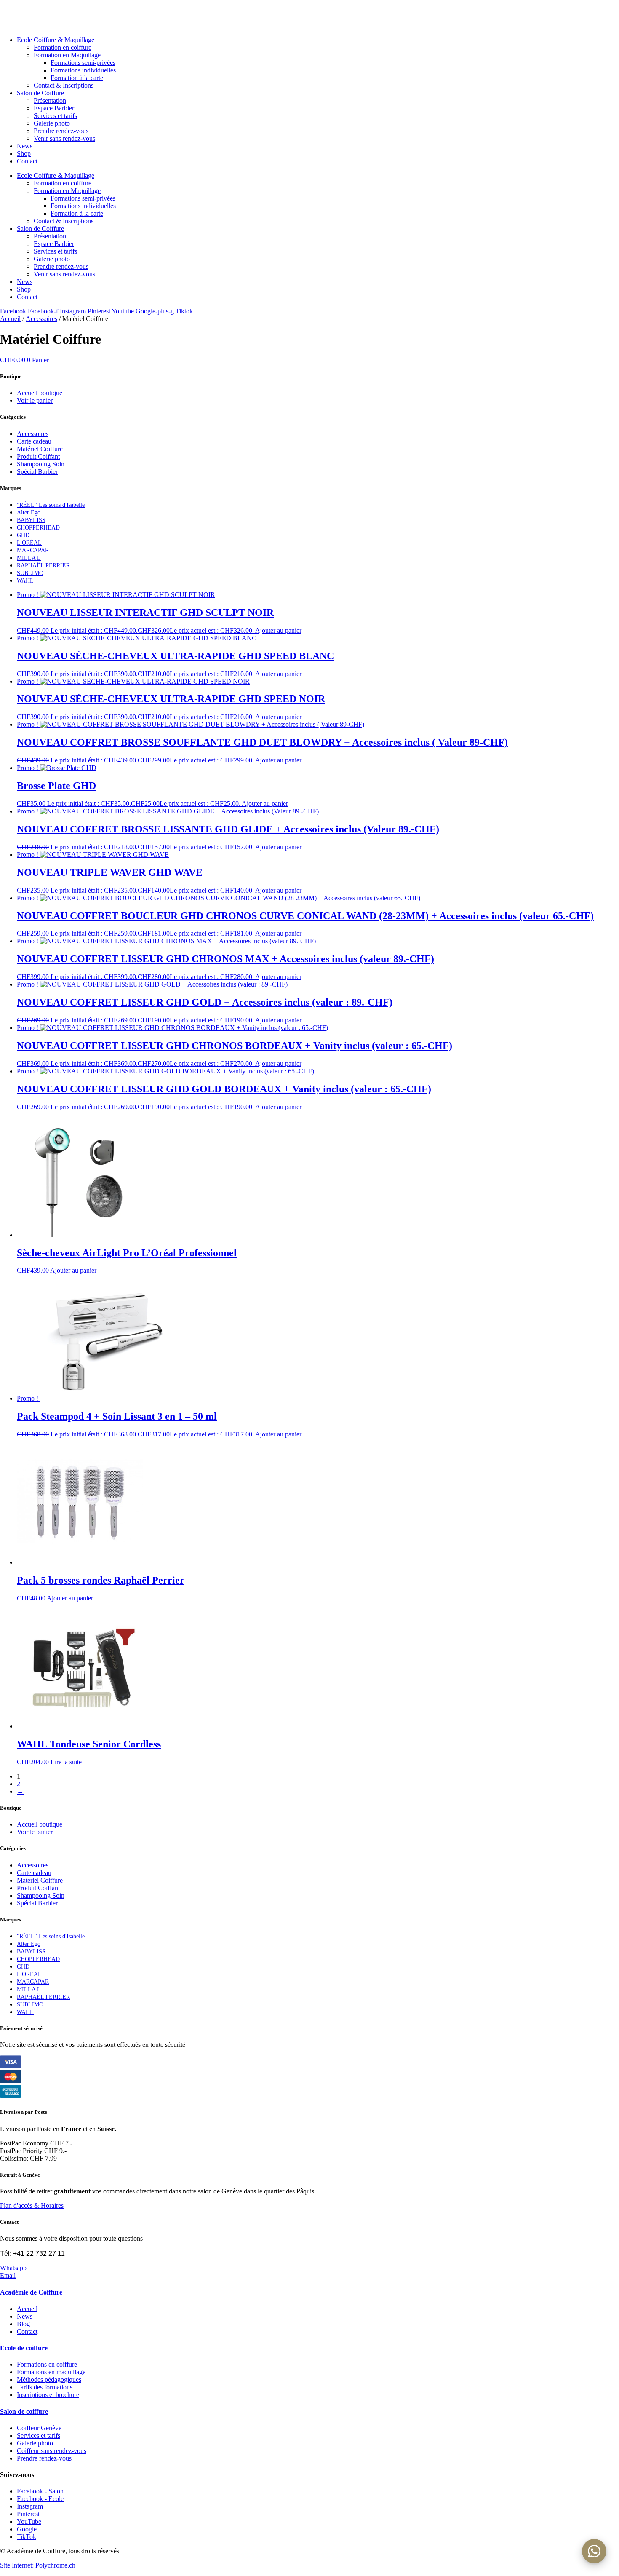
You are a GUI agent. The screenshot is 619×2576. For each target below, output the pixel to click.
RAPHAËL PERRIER (43, 566)
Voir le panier (35, 400)
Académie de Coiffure (31, 2292)
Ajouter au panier (278, 630)
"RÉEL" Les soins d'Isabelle (51, 505)
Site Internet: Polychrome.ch (38, 2565)
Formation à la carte (77, 78)
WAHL (25, 581)
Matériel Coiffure (40, 449)
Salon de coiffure (24, 2411)
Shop (24, 154)
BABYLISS (31, 520)
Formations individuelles (83, 70)
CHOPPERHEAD (38, 528)
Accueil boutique (40, 393)
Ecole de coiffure (24, 2348)
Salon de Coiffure (40, 93)
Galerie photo (52, 123)
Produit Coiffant (38, 456)
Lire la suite (66, 1762)
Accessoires (41, 319)
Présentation (50, 100)
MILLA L (29, 558)
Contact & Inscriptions (64, 85)
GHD (23, 535)
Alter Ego (29, 512)
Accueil (10, 319)
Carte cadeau (34, 441)
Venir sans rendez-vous (64, 138)
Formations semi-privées (83, 63)
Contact (27, 161)
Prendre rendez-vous (61, 131)
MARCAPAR (33, 550)
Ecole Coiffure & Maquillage (56, 40)
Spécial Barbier (37, 472)
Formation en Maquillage (67, 55)
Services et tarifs (55, 116)
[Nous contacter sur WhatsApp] (594, 2551)
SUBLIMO (30, 573)
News (25, 146)
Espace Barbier (54, 108)
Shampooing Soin (41, 464)
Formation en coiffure (63, 47)
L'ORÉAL (29, 543)
